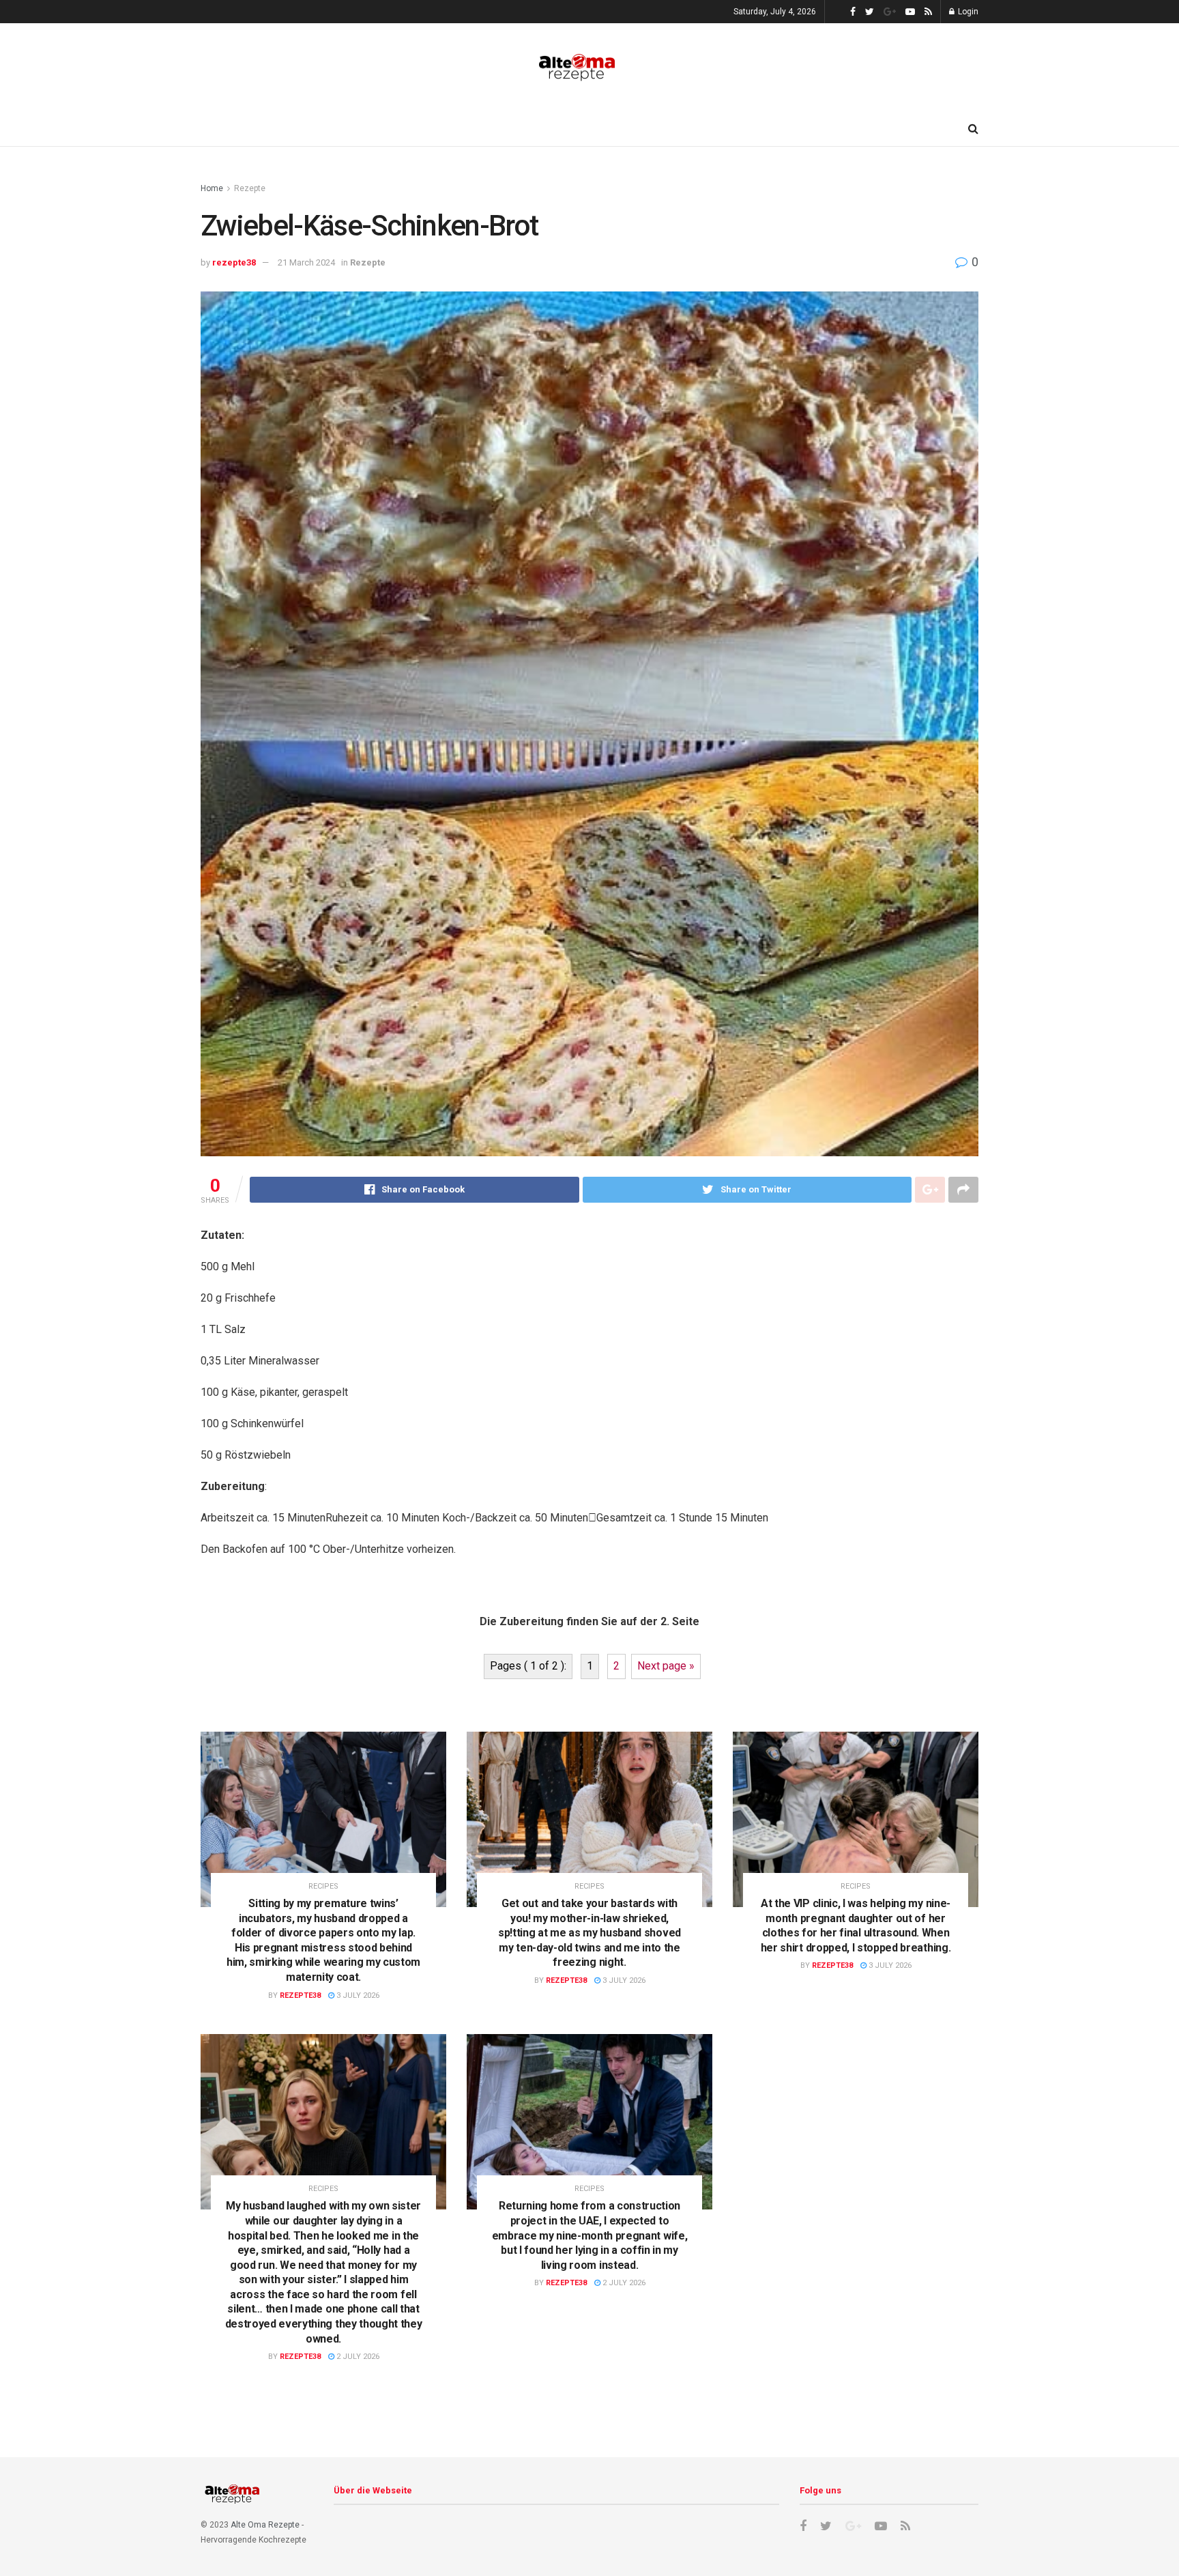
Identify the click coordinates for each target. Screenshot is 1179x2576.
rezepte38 (234, 262)
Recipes (323, 1886)
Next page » (666, 1666)
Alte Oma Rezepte (265, 2525)
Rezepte (250, 188)
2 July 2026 (357, 2357)
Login (967, 12)
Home (212, 188)
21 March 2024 (306, 262)
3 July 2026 (357, 1995)
